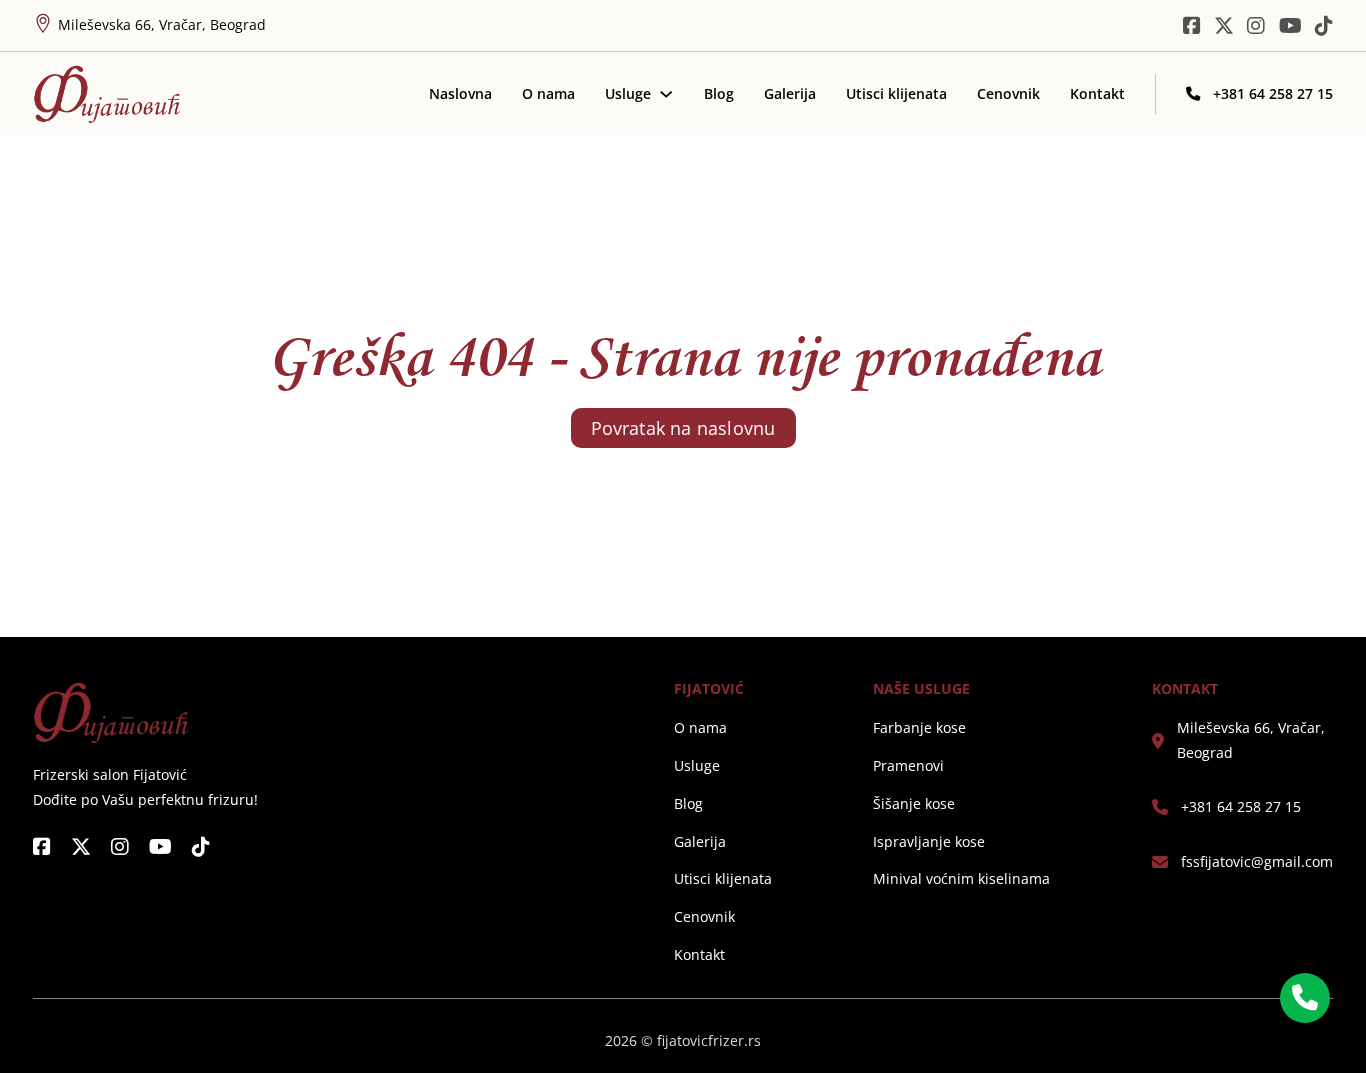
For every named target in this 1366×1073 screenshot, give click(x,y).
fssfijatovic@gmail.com (1257, 861)
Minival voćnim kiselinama (961, 878)
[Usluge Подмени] (666, 94)
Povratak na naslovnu (683, 428)
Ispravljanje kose (929, 841)
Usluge (628, 93)
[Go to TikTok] (1324, 26)
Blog (719, 93)
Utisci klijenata (896, 93)
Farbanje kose (919, 727)
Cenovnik (1008, 93)
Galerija (790, 93)
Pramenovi (908, 765)
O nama (548, 93)
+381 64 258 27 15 (1241, 806)
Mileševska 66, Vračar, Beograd (1251, 739)
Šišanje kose (914, 803)
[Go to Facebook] (42, 847)
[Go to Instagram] (1256, 26)
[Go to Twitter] (1224, 26)
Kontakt (1097, 93)
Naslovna (460, 93)
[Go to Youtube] (1290, 26)
